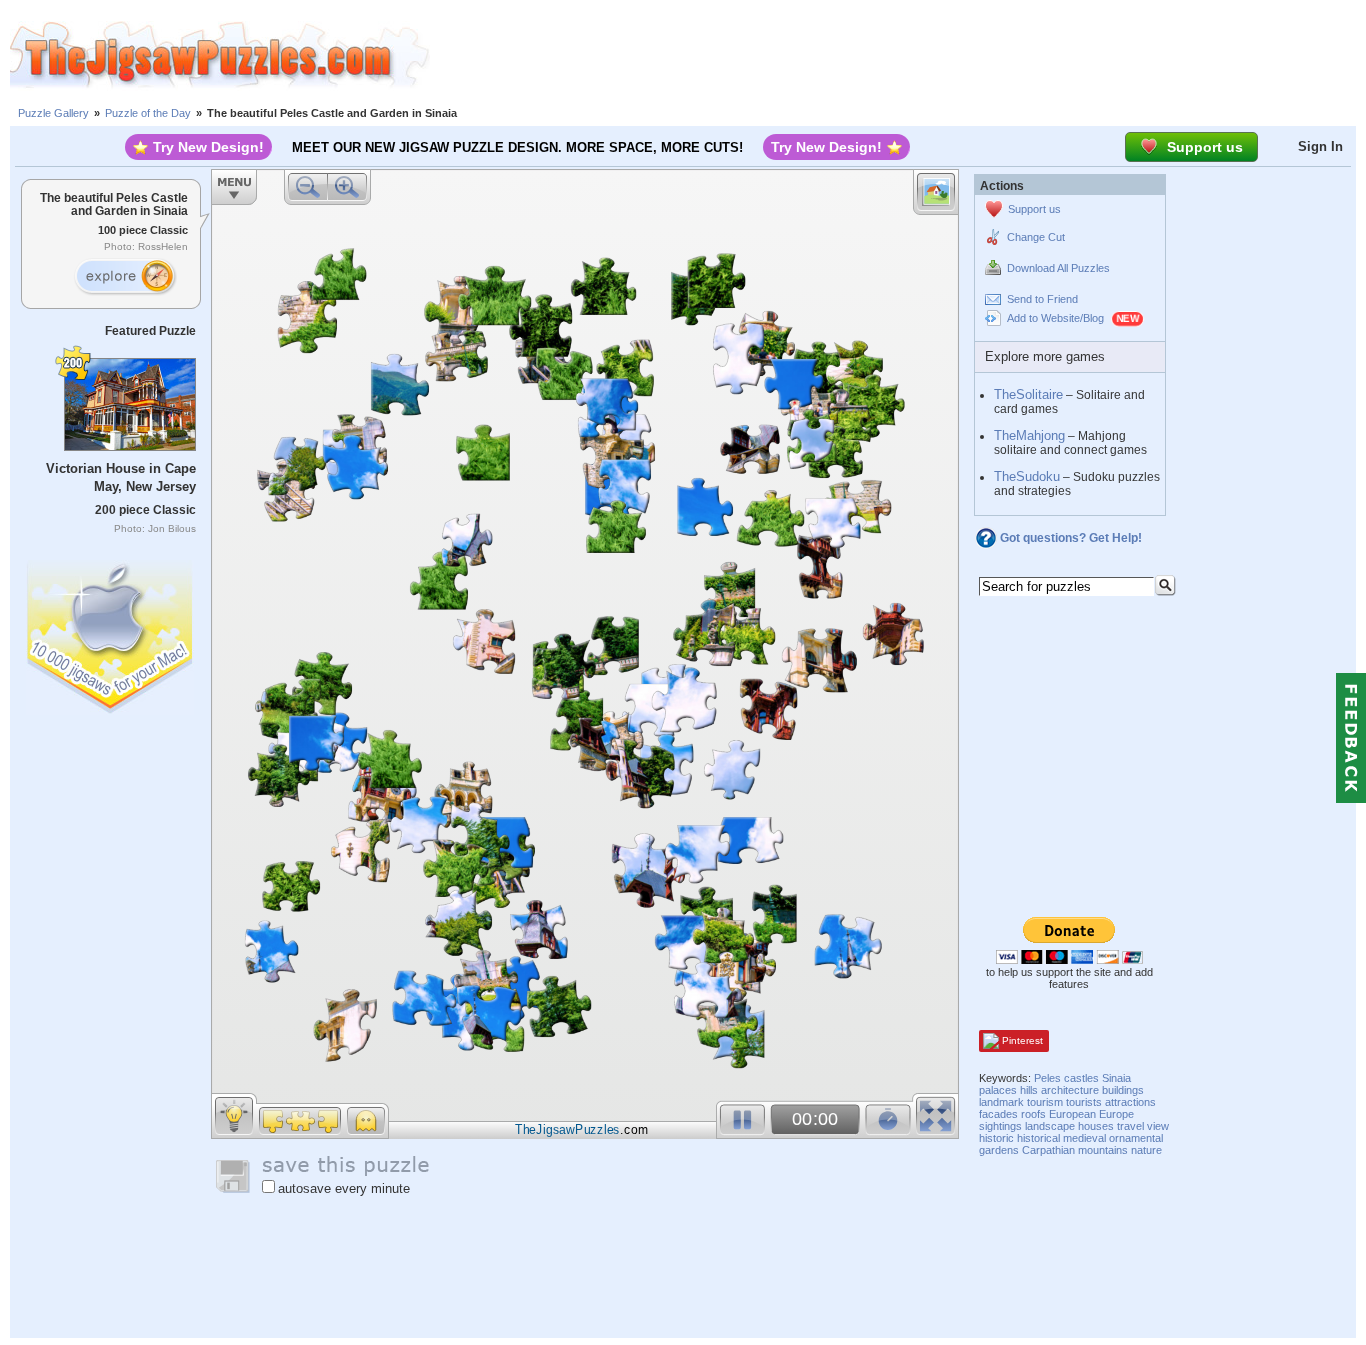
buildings (1123, 1090)
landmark (1001, 1102)
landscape (1050, 1126)
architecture (1070, 1090)
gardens (999, 1150)
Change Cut (1036, 237)
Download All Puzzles (1058, 268)
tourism (1045, 1102)
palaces (998, 1090)
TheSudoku (1027, 476)
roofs (1033, 1114)
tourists (1084, 1102)
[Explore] (125, 277)
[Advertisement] (898, 55)
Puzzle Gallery (53, 113)
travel (1130, 1126)
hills (1029, 1090)
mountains (1103, 1150)
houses (1096, 1126)
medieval (1084, 1138)
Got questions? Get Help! (1071, 538)
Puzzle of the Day (148, 113)
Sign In (1320, 146)
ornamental (1136, 1138)
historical (1038, 1138)
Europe (1116, 1114)
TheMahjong (1029, 435)
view (1158, 1126)
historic (996, 1138)
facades (998, 1114)
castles (1081, 1078)
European (1072, 1114)
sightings (1000, 1126)
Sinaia (1116, 1078)
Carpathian (1048, 1150)
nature (1146, 1150)
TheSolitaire (1028, 394)
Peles (1047, 1078)
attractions (1130, 1102)
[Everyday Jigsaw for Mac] (111, 632)
